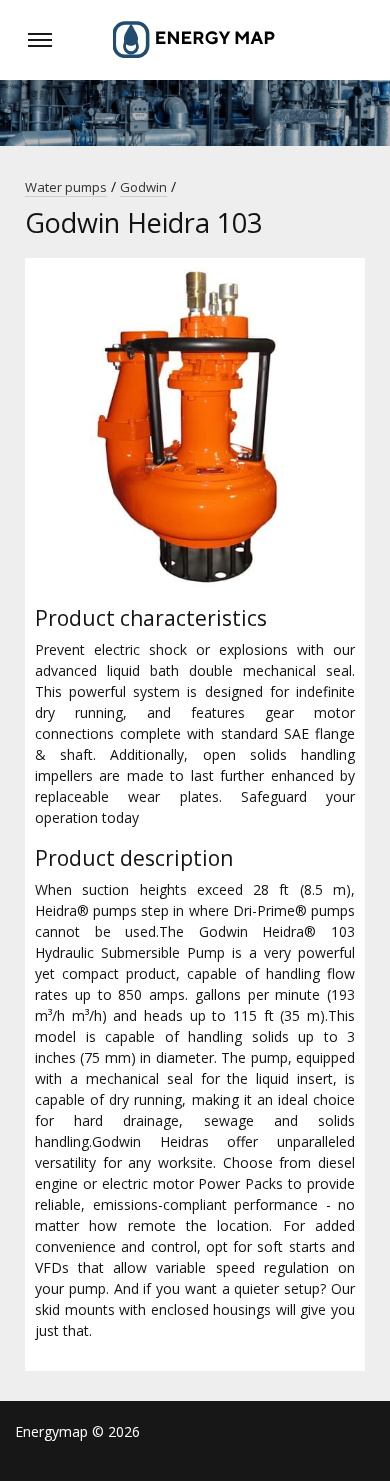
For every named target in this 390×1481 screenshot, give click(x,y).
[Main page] (195, 40)
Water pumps (66, 187)
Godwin (143, 187)
